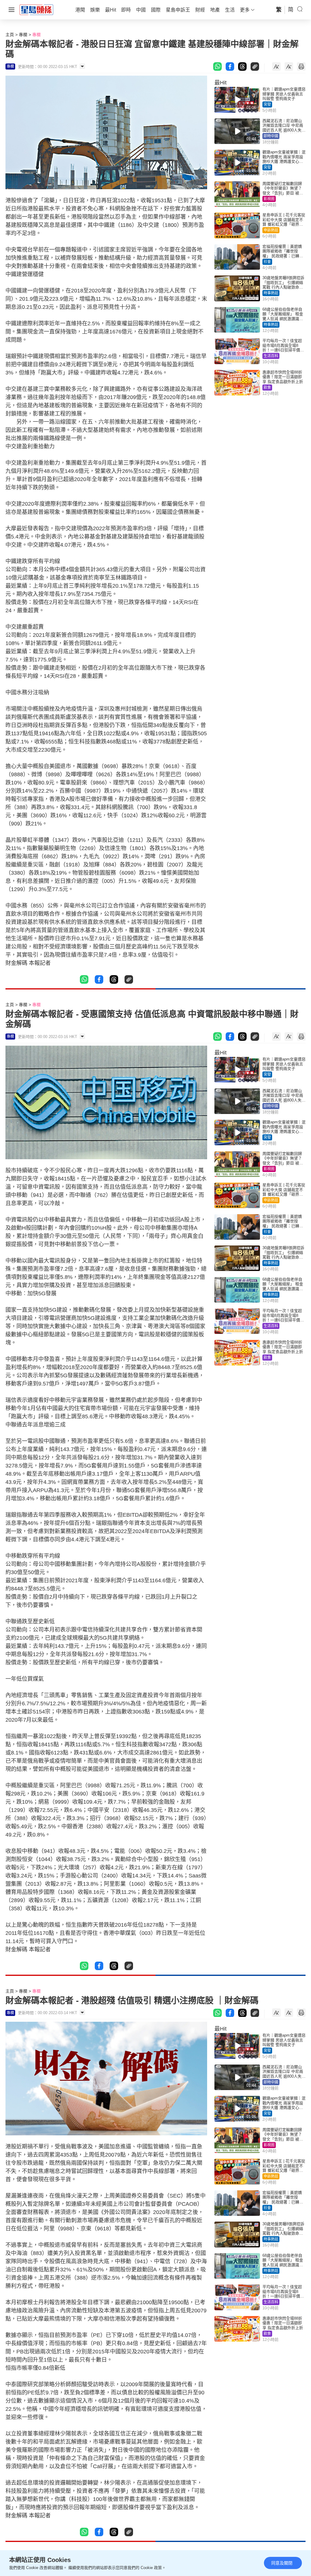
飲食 (267, 388)
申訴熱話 (271, 230)
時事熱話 (271, 293)
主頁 (10, 35)
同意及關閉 (282, 2563)
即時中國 (271, 136)
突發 (267, 104)
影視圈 (269, 199)
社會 (267, 262)
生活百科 (271, 356)
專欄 (23, 35)
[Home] (36, 9)
